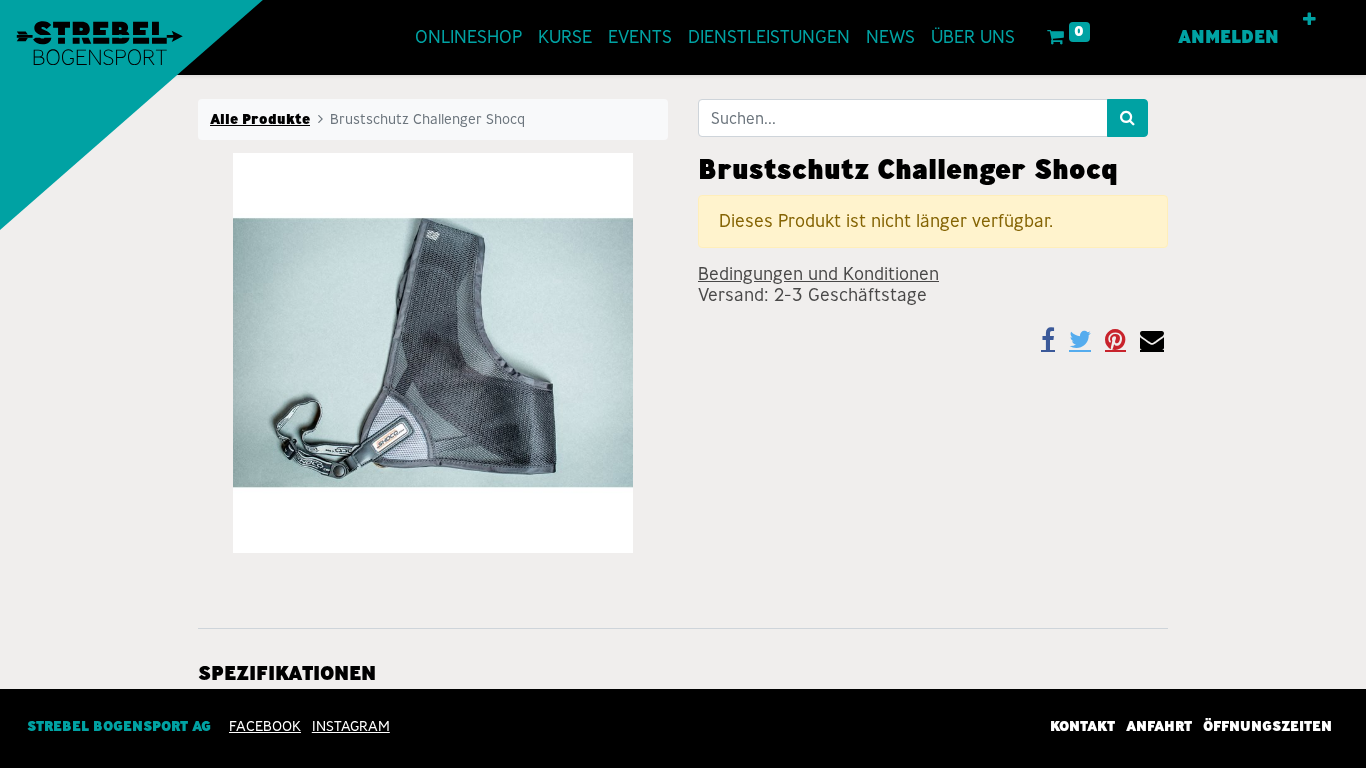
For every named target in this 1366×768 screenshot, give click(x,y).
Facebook (265, 726)
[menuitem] (468, 37)
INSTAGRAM (351, 726)
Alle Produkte (260, 119)
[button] (1309, 20)
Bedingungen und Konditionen (818, 274)
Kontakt (1082, 726)
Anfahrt (1159, 726)
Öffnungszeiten (1267, 726)
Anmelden (1228, 37)
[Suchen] (1127, 118)
